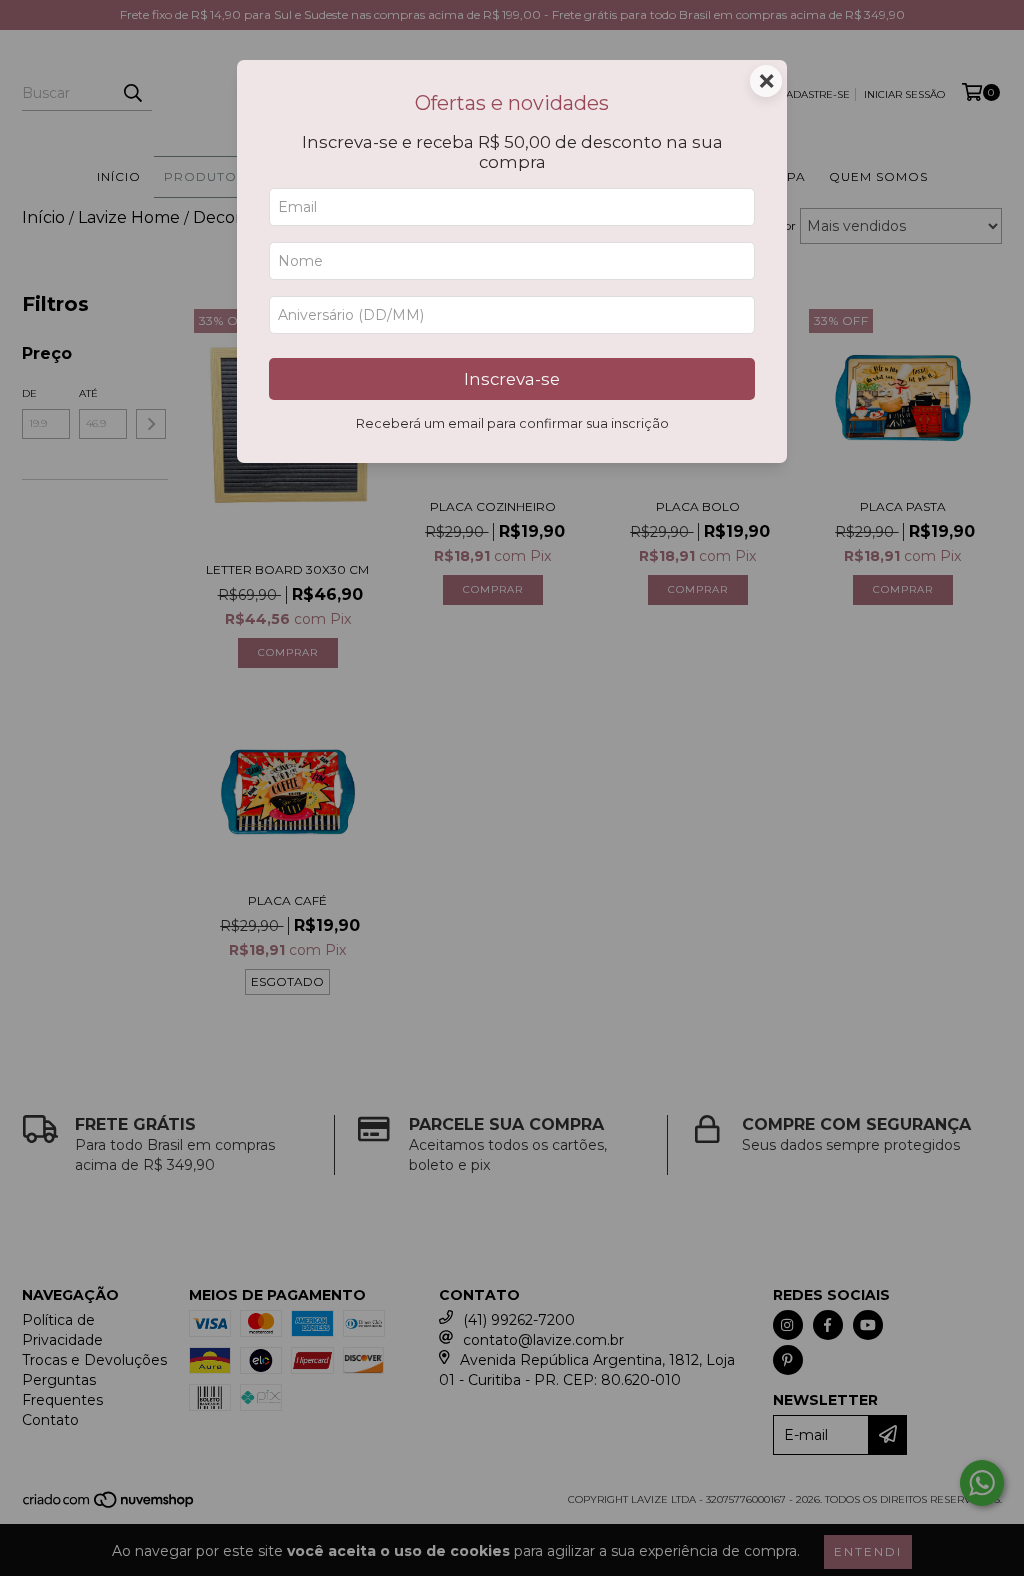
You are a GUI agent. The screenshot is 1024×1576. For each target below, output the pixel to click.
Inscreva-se (512, 379)
